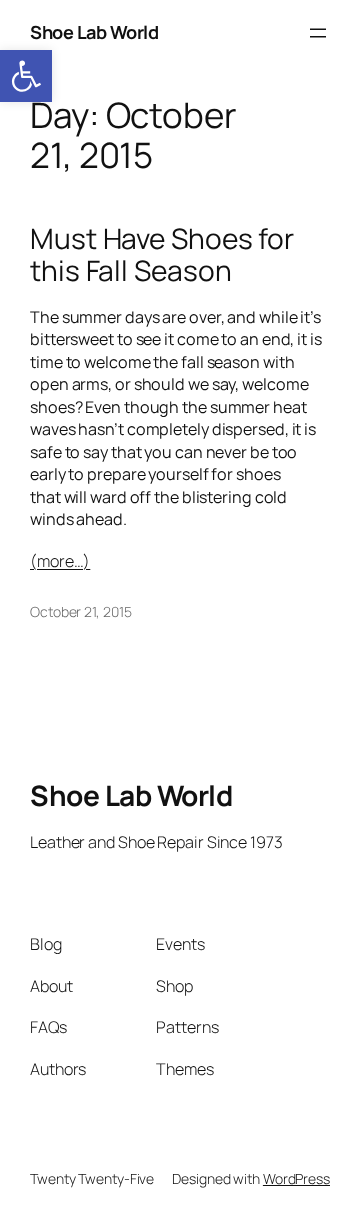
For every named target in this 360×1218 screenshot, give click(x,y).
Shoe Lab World (94, 32)
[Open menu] (318, 33)
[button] (26, 76)
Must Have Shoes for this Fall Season (162, 254)
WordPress (296, 1178)
